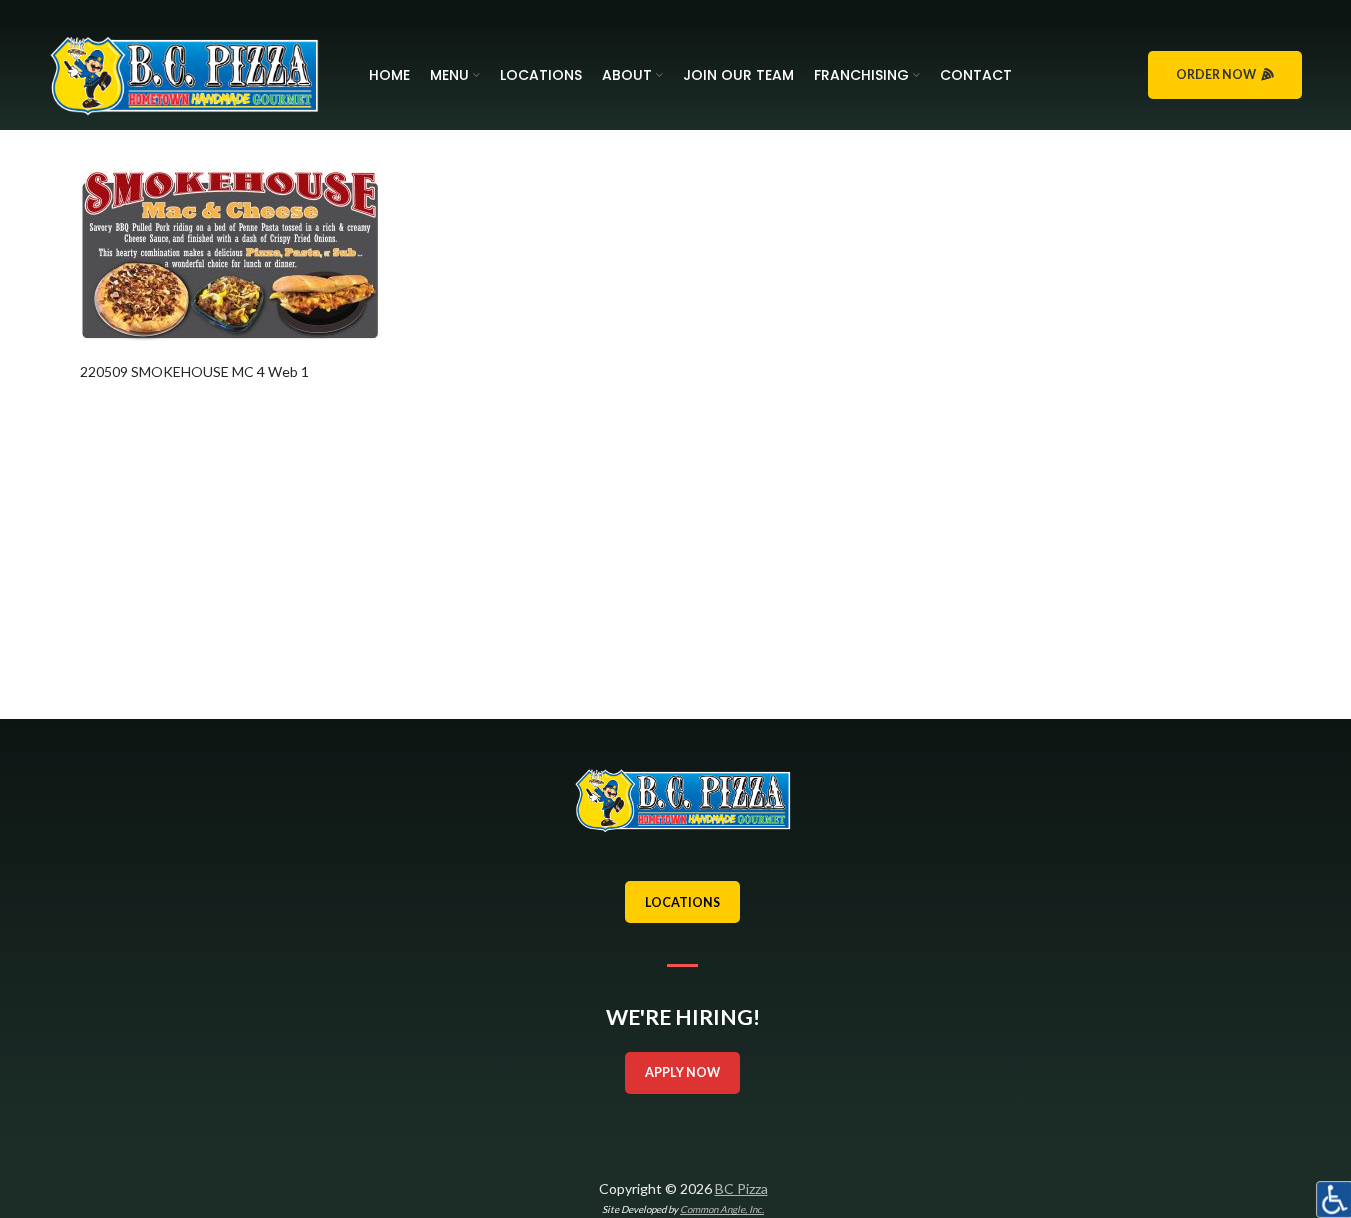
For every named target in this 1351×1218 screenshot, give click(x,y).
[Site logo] (184, 73)
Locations (682, 902)
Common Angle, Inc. (722, 1209)
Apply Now (682, 1072)
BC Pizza (741, 1188)
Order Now (1216, 74)
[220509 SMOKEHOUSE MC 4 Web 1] (230, 253)
